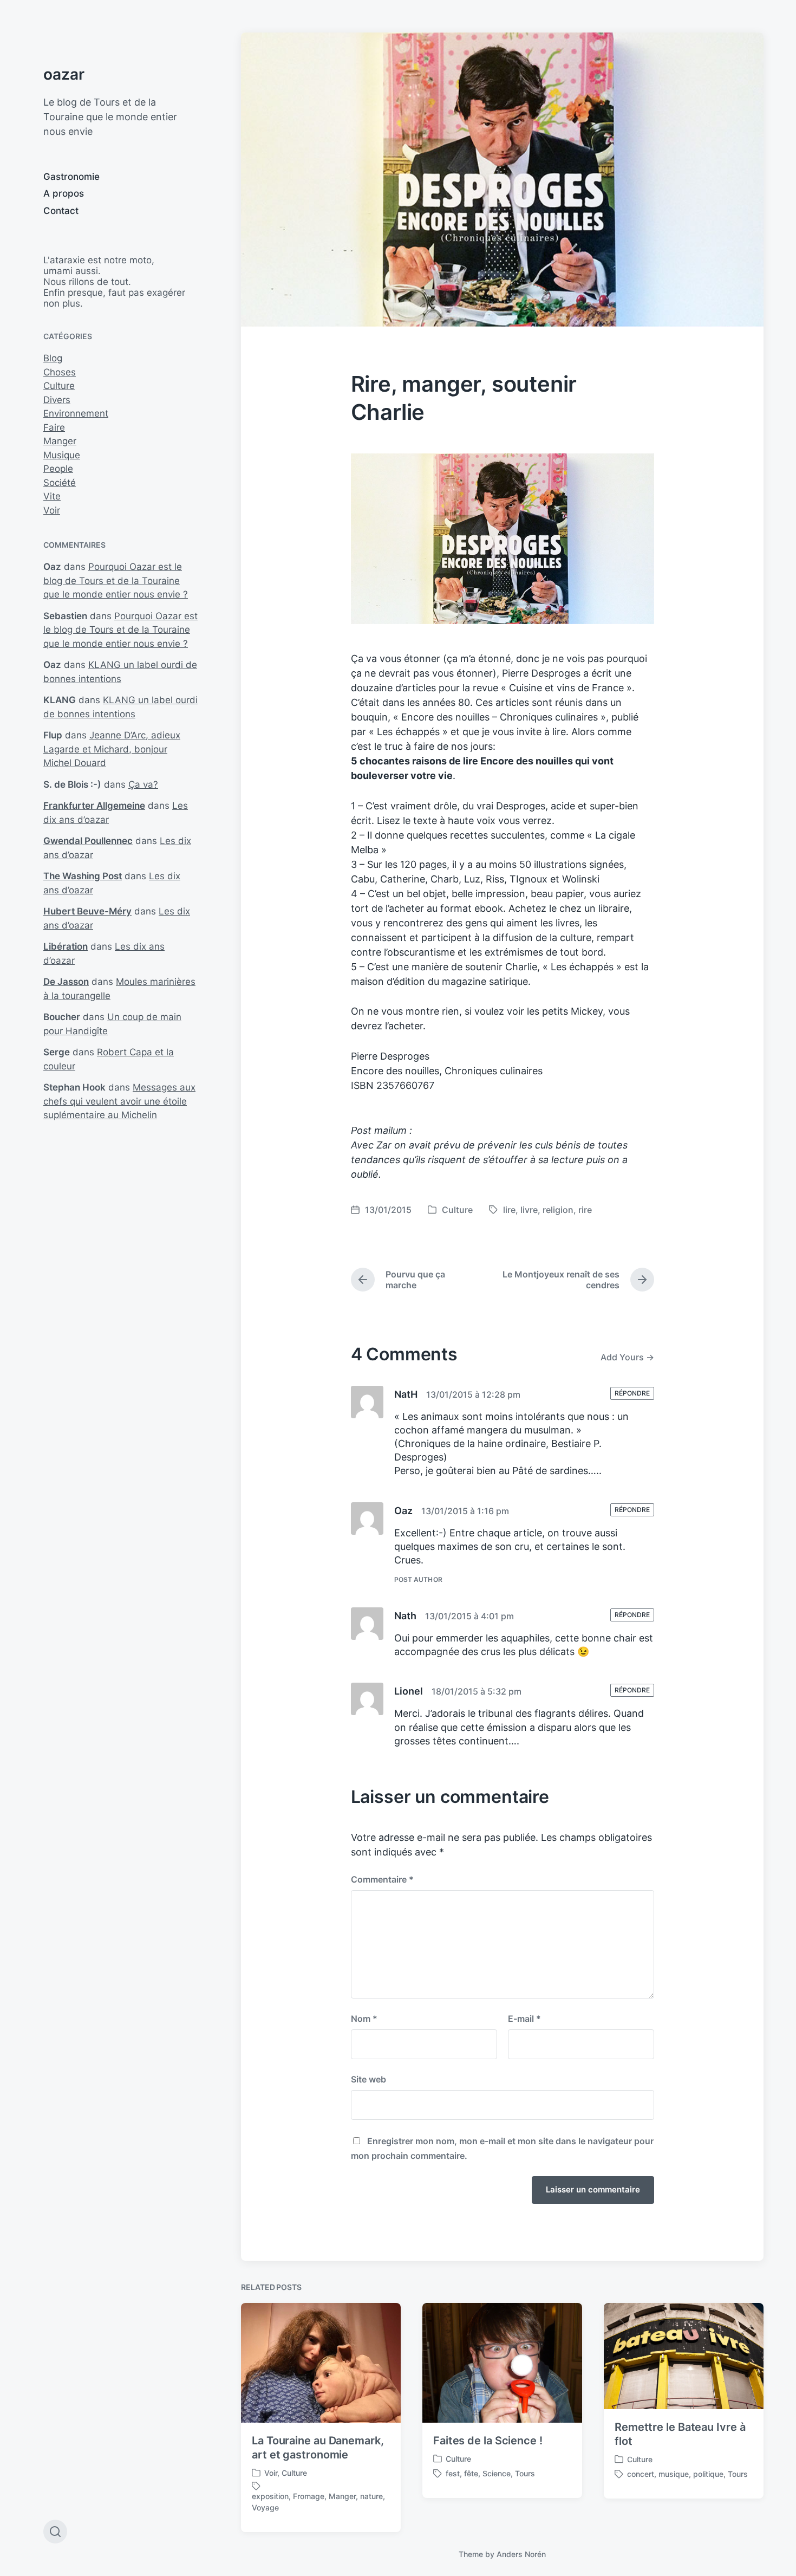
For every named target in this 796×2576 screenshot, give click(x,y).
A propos (64, 193)
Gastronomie (71, 177)
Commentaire (382, 1879)
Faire (54, 427)
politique (708, 2474)
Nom (364, 2019)
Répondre (632, 1393)
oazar (64, 74)
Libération (66, 946)
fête (471, 2473)
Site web (368, 2079)
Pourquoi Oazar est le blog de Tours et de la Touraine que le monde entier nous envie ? (116, 580)
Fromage (309, 2496)
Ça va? (143, 784)
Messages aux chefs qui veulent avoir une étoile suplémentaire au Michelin (119, 1101)
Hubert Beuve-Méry (87, 911)
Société (60, 483)
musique (674, 2474)
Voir (52, 510)
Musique (62, 455)
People (58, 469)
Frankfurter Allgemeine (94, 806)
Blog (53, 358)
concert (641, 2474)
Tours (525, 2473)
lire (509, 1210)
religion (558, 1210)
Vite (52, 496)
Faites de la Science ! (488, 2441)
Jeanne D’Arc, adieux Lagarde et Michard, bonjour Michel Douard (112, 749)
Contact (61, 211)
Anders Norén (521, 2554)
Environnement (76, 413)
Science (497, 2473)
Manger (60, 441)
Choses (60, 372)
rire (585, 1210)
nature (371, 2496)
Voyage (265, 2507)
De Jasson (66, 982)
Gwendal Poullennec (88, 841)
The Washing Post (83, 876)
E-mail (524, 2019)
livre (529, 1210)
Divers (57, 400)
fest (453, 2473)
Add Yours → (627, 1357)
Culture (59, 386)
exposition (270, 2496)
